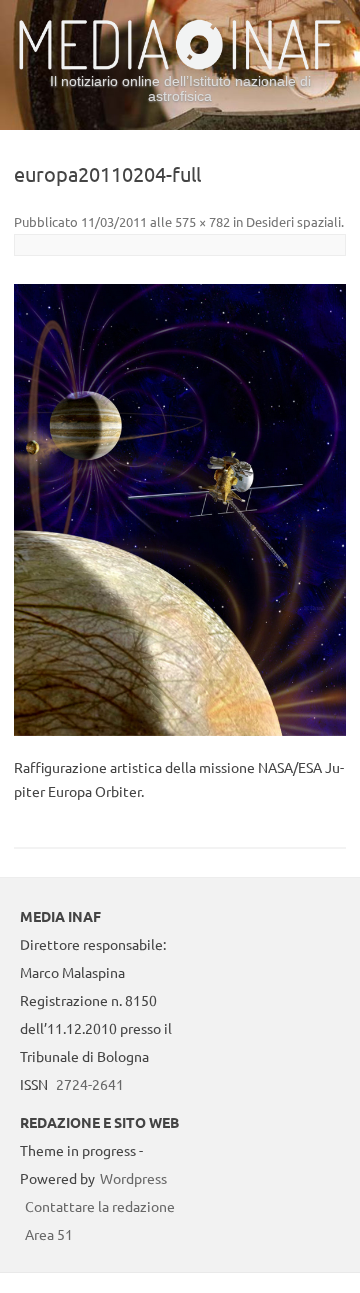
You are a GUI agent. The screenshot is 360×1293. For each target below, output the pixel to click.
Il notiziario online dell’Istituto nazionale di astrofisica (180, 88)
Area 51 (49, 1234)
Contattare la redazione (100, 1206)
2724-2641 (90, 1084)
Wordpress (133, 1178)
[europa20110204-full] (180, 510)
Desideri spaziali (293, 221)
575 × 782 (202, 221)
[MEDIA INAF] (180, 66)
